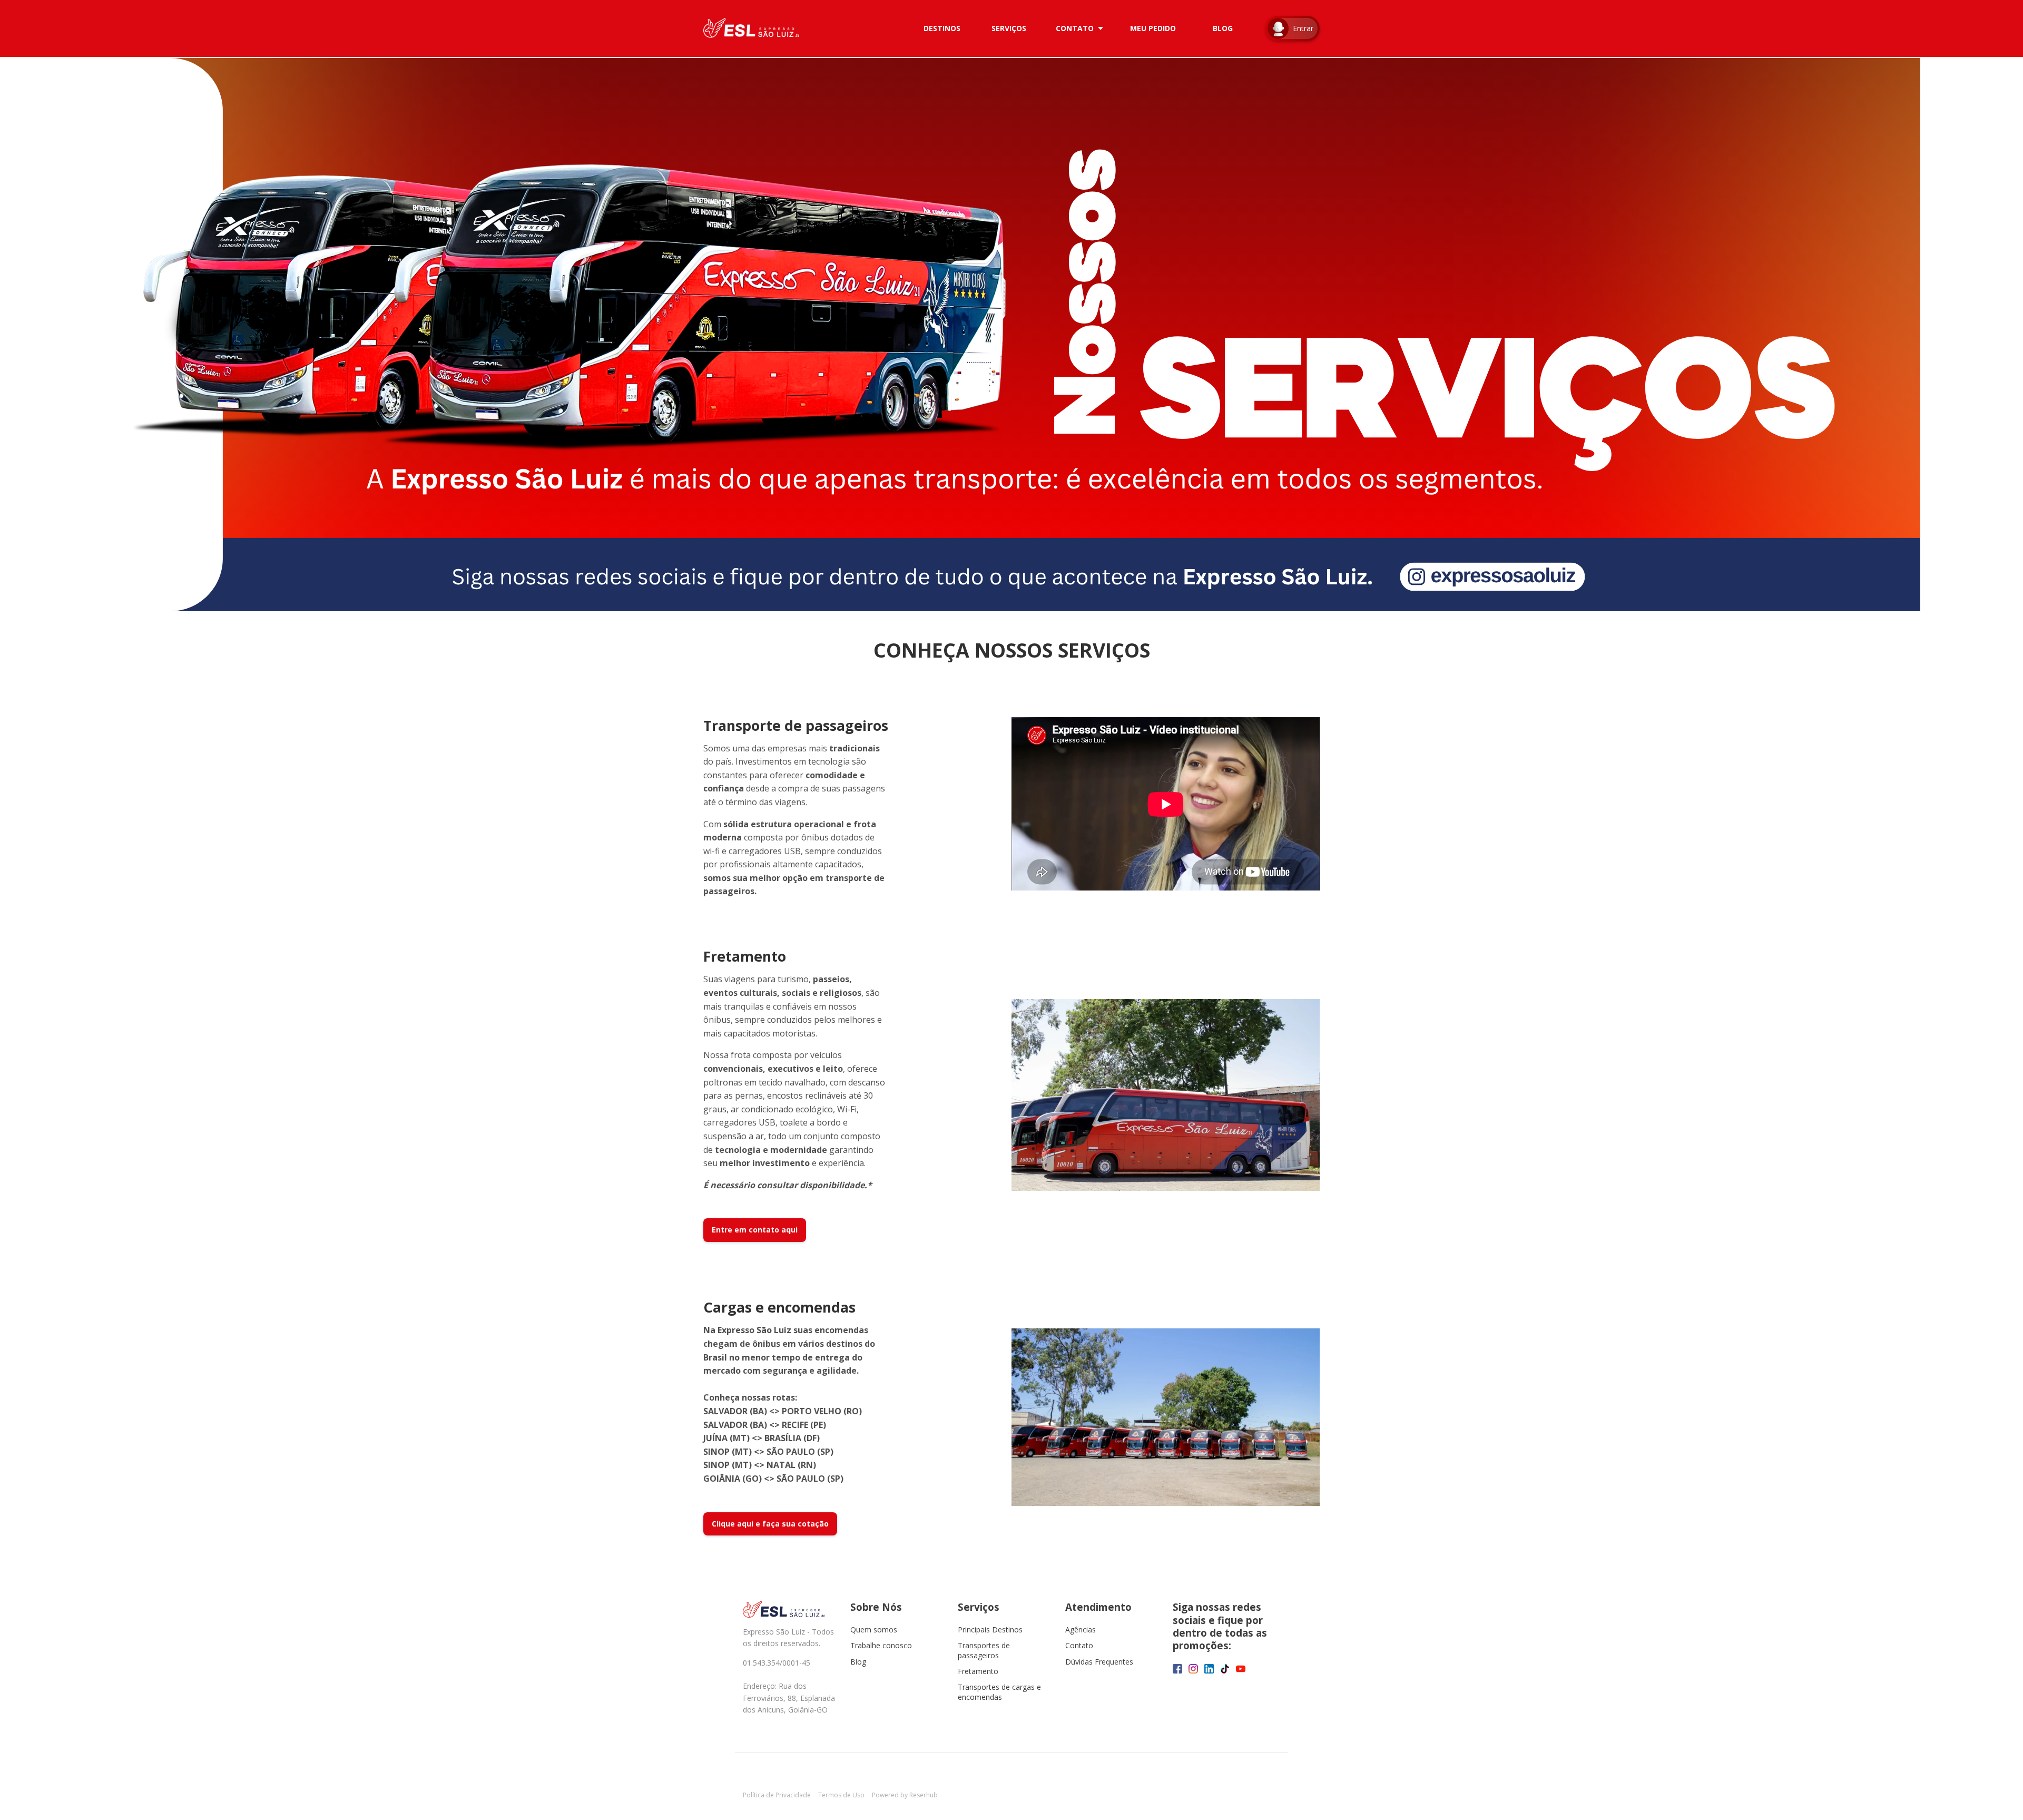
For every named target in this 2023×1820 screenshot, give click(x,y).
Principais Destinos (990, 1630)
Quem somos (874, 1630)
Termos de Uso (841, 1795)
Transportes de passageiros (984, 1650)
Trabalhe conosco (881, 1645)
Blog (858, 1662)
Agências (1081, 1630)
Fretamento (978, 1671)
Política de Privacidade (777, 1795)
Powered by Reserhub (905, 1795)
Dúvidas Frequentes (1099, 1662)
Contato (1079, 1645)
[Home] (754, 28)
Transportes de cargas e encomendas (999, 1692)
